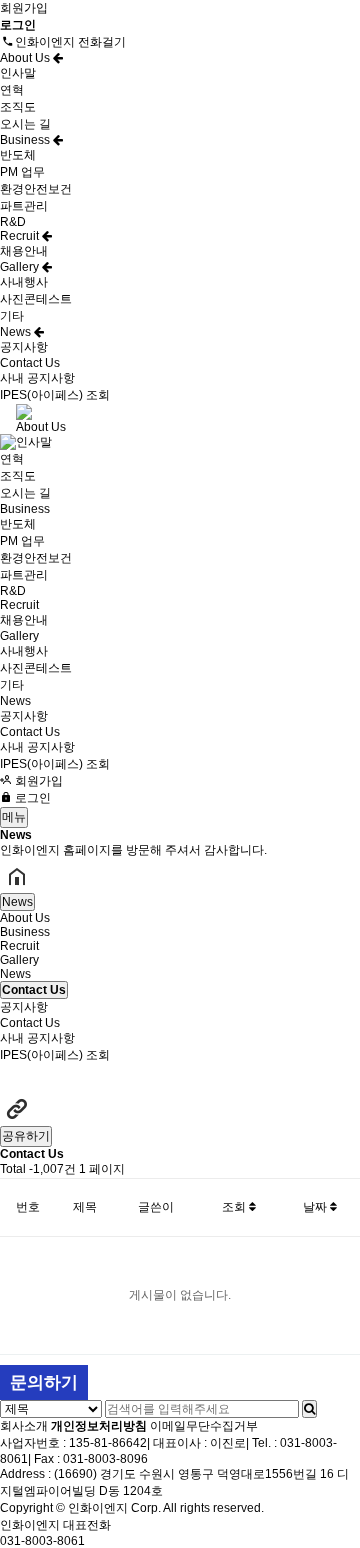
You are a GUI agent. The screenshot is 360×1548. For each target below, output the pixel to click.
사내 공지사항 (37, 378)
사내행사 (24, 282)
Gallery (21, 267)
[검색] (309, 1409)
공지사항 (24, 347)
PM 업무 (22, 172)
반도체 (18, 155)
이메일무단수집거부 (204, 1426)
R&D (13, 222)
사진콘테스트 (36, 299)
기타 (12, 316)
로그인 (31, 798)
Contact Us (30, 363)
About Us (26, 58)
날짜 (316, 1207)
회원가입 (24, 8)
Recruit (21, 236)
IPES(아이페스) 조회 (55, 395)
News (17, 332)
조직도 (18, 107)
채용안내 (24, 251)
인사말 (18, 73)
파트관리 (24, 206)
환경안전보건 (36, 189)
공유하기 (26, 1136)
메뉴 (14, 817)
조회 (235, 1207)
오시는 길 (25, 124)
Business (26, 140)
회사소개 (24, 1426)
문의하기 (44, 1382)
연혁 (12, 90)
